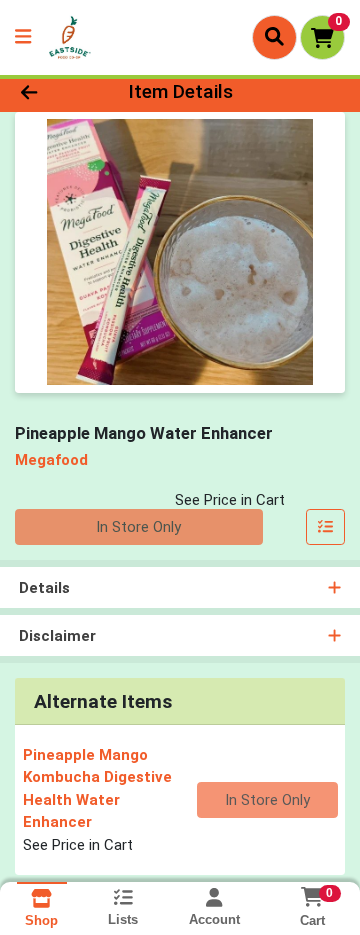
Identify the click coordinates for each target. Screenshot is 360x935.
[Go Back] (56, 92)
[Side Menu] (23, 37)
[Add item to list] (326, 527)
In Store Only (138, 527)
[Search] (274, 37)
